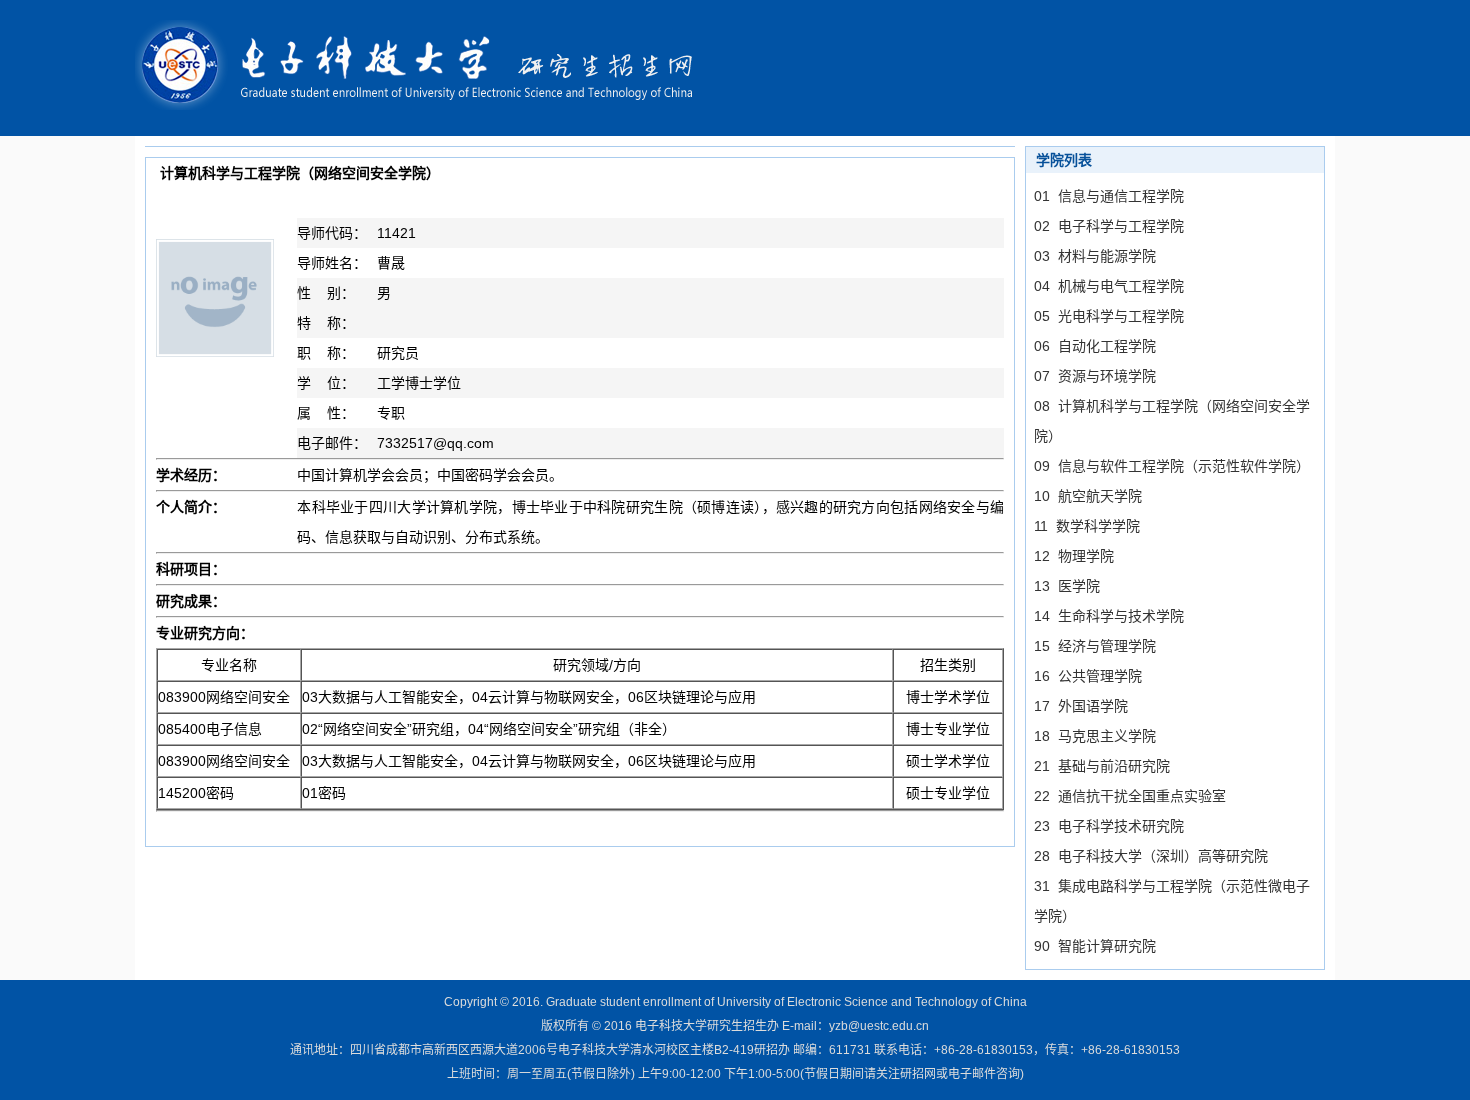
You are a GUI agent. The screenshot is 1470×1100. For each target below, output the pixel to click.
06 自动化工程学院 (1095, 346)
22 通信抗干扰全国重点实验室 (1130, 796)
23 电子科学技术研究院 (1109, 826)
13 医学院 (1067, 586)
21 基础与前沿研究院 (1102, 766)
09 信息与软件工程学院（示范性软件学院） (1172, 466)
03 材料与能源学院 (1095, 256)
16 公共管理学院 (1088, 676)
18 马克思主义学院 (1095, 736)
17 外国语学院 (1081, 706)
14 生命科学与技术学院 (1109, 616)
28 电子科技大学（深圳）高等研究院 (1151, 856)
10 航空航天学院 (1088, 496)
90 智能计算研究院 (1095, 946)
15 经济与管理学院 (1095, 646)
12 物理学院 (1074, 556)
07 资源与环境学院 (1095, 376)
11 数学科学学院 (1087, 526)
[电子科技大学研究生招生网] (427, 66)
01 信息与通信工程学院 (1109, 196)
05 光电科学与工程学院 (1109, 316)
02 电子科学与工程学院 (1109, 226)
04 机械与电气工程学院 (1109, 286)
